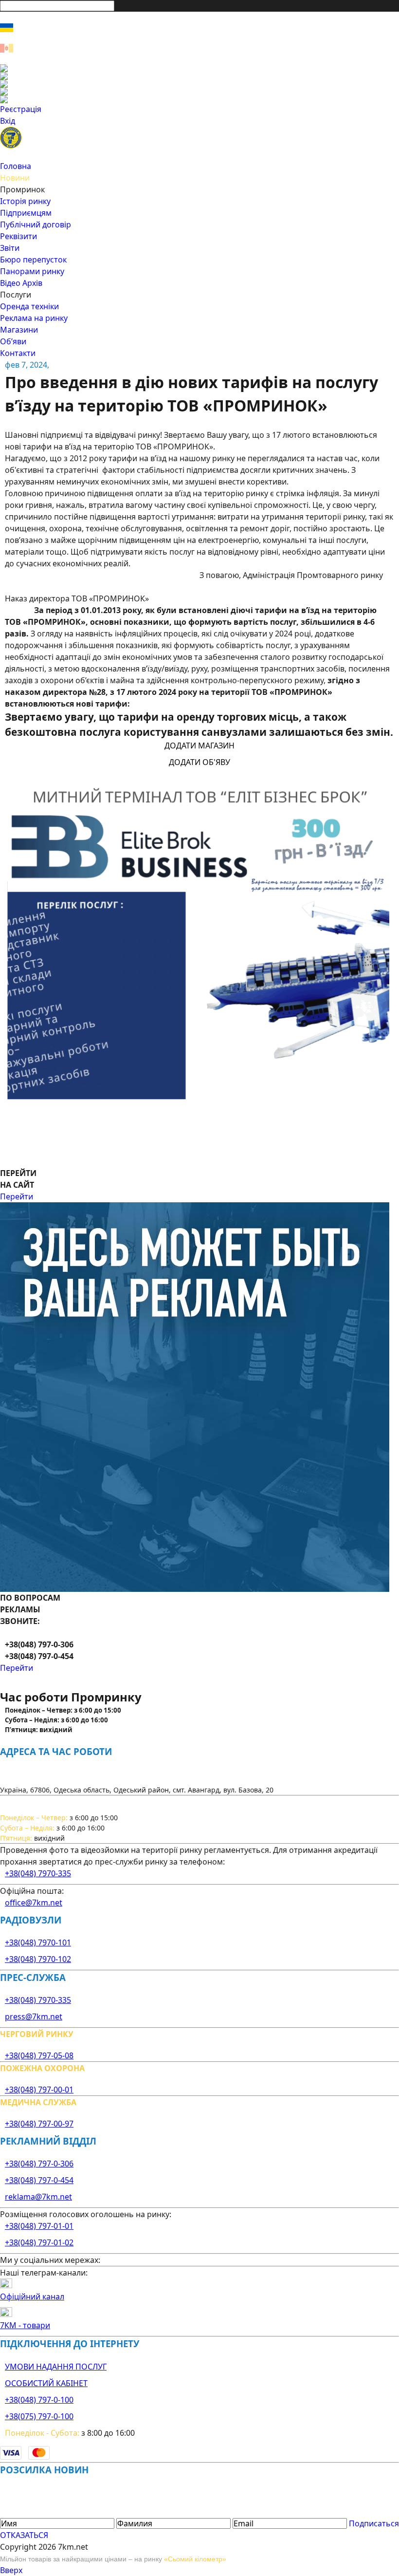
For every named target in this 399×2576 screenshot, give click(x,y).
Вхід (8, 121)
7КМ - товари (25, 2325)
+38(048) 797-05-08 (39, 2055)
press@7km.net (34, 2016)
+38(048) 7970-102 (38, 1959)
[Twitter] (199, 84)
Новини (15, 178)
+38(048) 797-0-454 (39, 2180)
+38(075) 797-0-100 (39, 2416)
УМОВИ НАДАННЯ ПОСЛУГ (56, 2367)
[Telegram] (199, 99)
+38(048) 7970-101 (38, 1942)
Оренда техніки (29, 306)
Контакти (18, 353)
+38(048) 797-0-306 (39, 2164)
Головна (16, 166)
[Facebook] (199, 68)
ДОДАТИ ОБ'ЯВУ (199, 762)
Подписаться (374, 2523)
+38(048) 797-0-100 (39, 2400)
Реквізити (18, 236)
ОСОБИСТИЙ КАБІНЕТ (46, 2383)
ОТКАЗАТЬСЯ (24, 2535)
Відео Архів (21, 283)
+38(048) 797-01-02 (39, 2242)
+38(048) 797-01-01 (39, 2226)
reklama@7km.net (38, 2197)
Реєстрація (21, 109)
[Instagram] (199, 76)
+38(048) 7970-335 (38, 1873)
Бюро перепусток (33, 260)
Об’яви (13, 341)
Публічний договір (36, 224)
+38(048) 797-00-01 (39, 2090)
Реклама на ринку (34, 318)
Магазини (19, 330)
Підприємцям (26, 213)
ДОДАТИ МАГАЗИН (199, 746)
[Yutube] (199, 92)
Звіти (10, 248)
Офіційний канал (32, 2296)
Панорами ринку (32, 271)
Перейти (17, 1196)
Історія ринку (25, 201)
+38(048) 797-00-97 (39, 2124)
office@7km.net (34, 1903)
